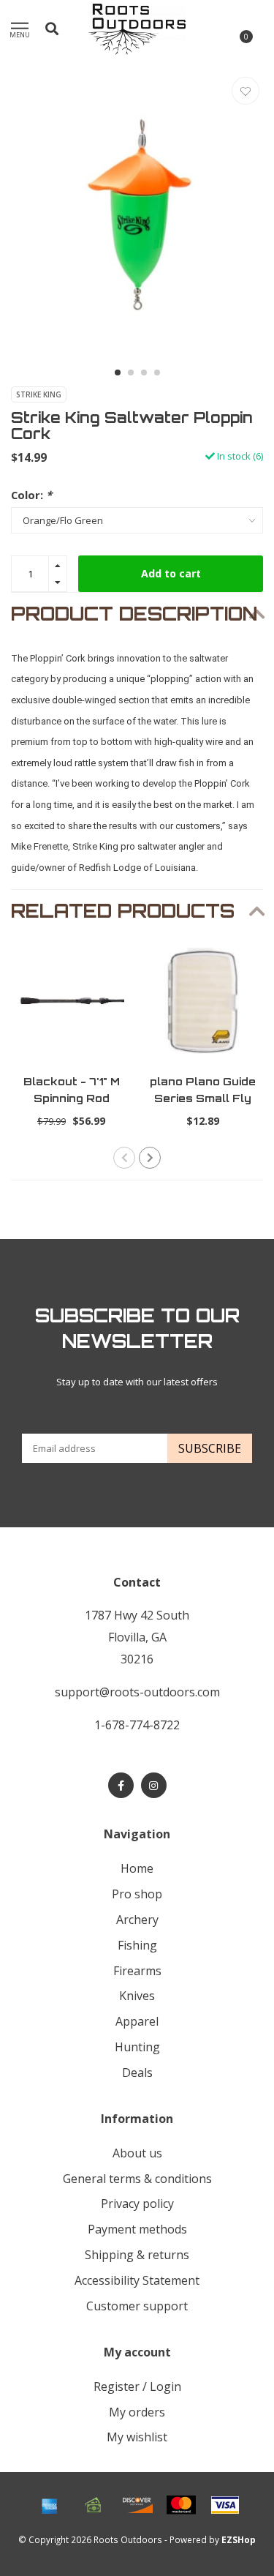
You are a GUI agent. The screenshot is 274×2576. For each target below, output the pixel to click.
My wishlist (137, 2437)
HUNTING (137, 2047)
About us (137, 2153)
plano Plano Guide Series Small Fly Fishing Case (203, 1098)
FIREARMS (137, 1971)
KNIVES (137, 1996)
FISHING (137, 1945)
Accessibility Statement (137, 2280)
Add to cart (171, 573)
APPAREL (137, 2021)
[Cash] (94, 2505)
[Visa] (225, 2505)
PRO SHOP (137, 1894)
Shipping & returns (137, 2255)
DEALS (137, 2073)
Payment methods (137, 2229)
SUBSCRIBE (210, 1448)
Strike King (39, 394)
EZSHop (239, 2539)
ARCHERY (137, 1920)
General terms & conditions (137, 2179)
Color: (31, 495)
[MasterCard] (181, 2505)
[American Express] (50, 2505)
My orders (137, 2412)
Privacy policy (137, 2204)
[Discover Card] (137, 2505)
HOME (137, 1868)
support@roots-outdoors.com (137, 1692)
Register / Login (137, 2386)
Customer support (137, 2306)
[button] (118, 372)
